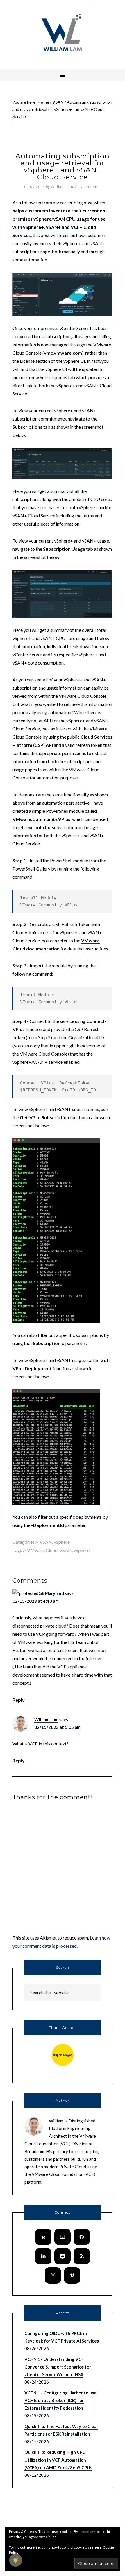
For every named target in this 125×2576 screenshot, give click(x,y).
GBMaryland (51, 1593)
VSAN (46, 1542)
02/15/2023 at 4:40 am (36, 1601)
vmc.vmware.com (63, 353)
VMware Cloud (42, 1550)
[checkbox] (16, 2560)
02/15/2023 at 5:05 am (57, 1727)
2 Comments (89, 187)
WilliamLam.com (63, 34)
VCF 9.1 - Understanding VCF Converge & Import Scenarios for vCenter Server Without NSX (58, 2367)
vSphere (62, 1542)
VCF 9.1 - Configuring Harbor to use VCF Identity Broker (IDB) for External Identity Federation (60, 2400)
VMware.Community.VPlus (41, 819)
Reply (19, 1700)
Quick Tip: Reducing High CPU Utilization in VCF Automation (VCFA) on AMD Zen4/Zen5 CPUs (58, 2460)
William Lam (46, 1719)
